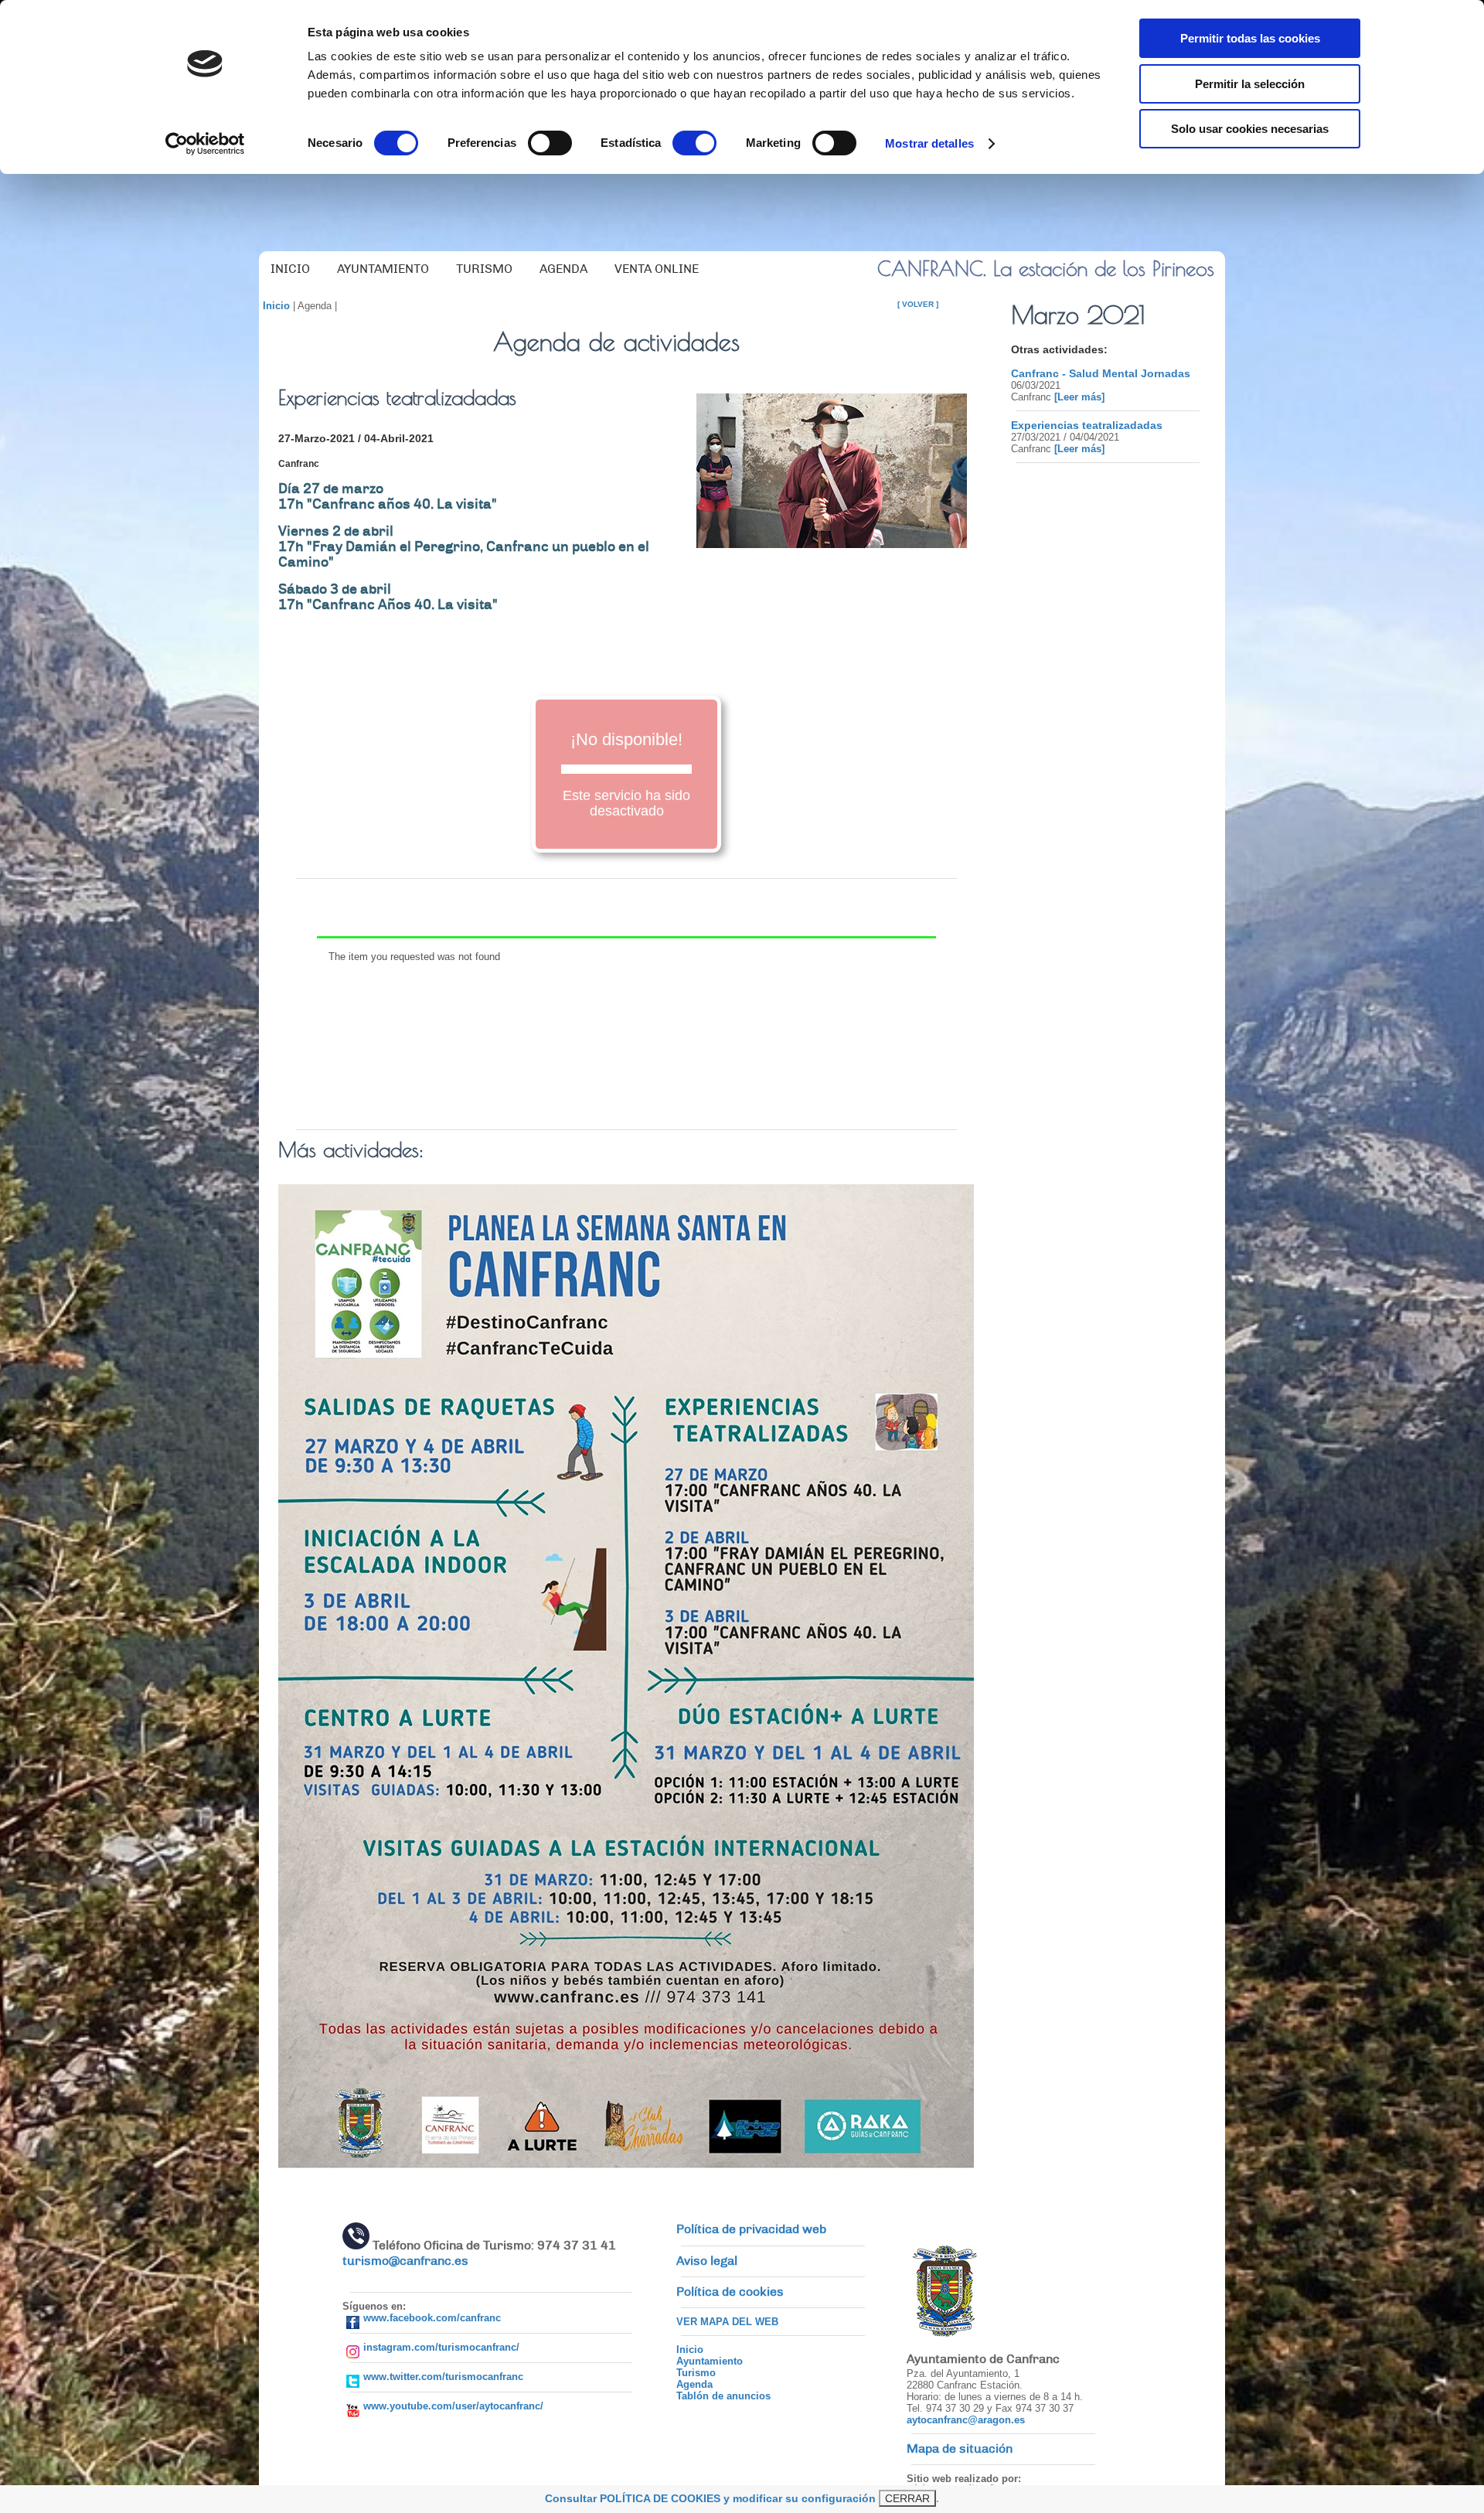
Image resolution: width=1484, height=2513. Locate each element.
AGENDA (563, 269)
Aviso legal (707, 2261)
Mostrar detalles (929, 143)
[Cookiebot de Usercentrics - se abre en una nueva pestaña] (205, 144)
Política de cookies (730, 2292)
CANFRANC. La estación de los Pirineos (1046, 268)
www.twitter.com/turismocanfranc (443, 2377)
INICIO (290, 269)
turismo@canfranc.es (405, 2261)
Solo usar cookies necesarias (1250, 129)
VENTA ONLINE (657, 269)
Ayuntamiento (710, 2361)
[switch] (550, 143)
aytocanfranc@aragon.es (966, 2420)
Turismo (696, 2373)
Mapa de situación (960, 2449)
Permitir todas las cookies (1250, 38)
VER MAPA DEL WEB (727, 2322)
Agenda (694, 2384)
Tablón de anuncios (723, 2396)
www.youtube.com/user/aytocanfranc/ (453, 2406)
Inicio (276, 306)
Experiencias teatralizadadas (1087, 425)
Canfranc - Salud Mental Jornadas (1101, 373)
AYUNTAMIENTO (383, 269)
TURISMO (484, 269)
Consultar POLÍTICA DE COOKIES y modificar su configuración (710, 2498)
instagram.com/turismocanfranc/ (441, 2347)
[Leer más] (1078, 397)
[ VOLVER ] (918, 304)
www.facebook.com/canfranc (432, 2318)
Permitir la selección (1250, 84)
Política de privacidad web (751, 2229)
